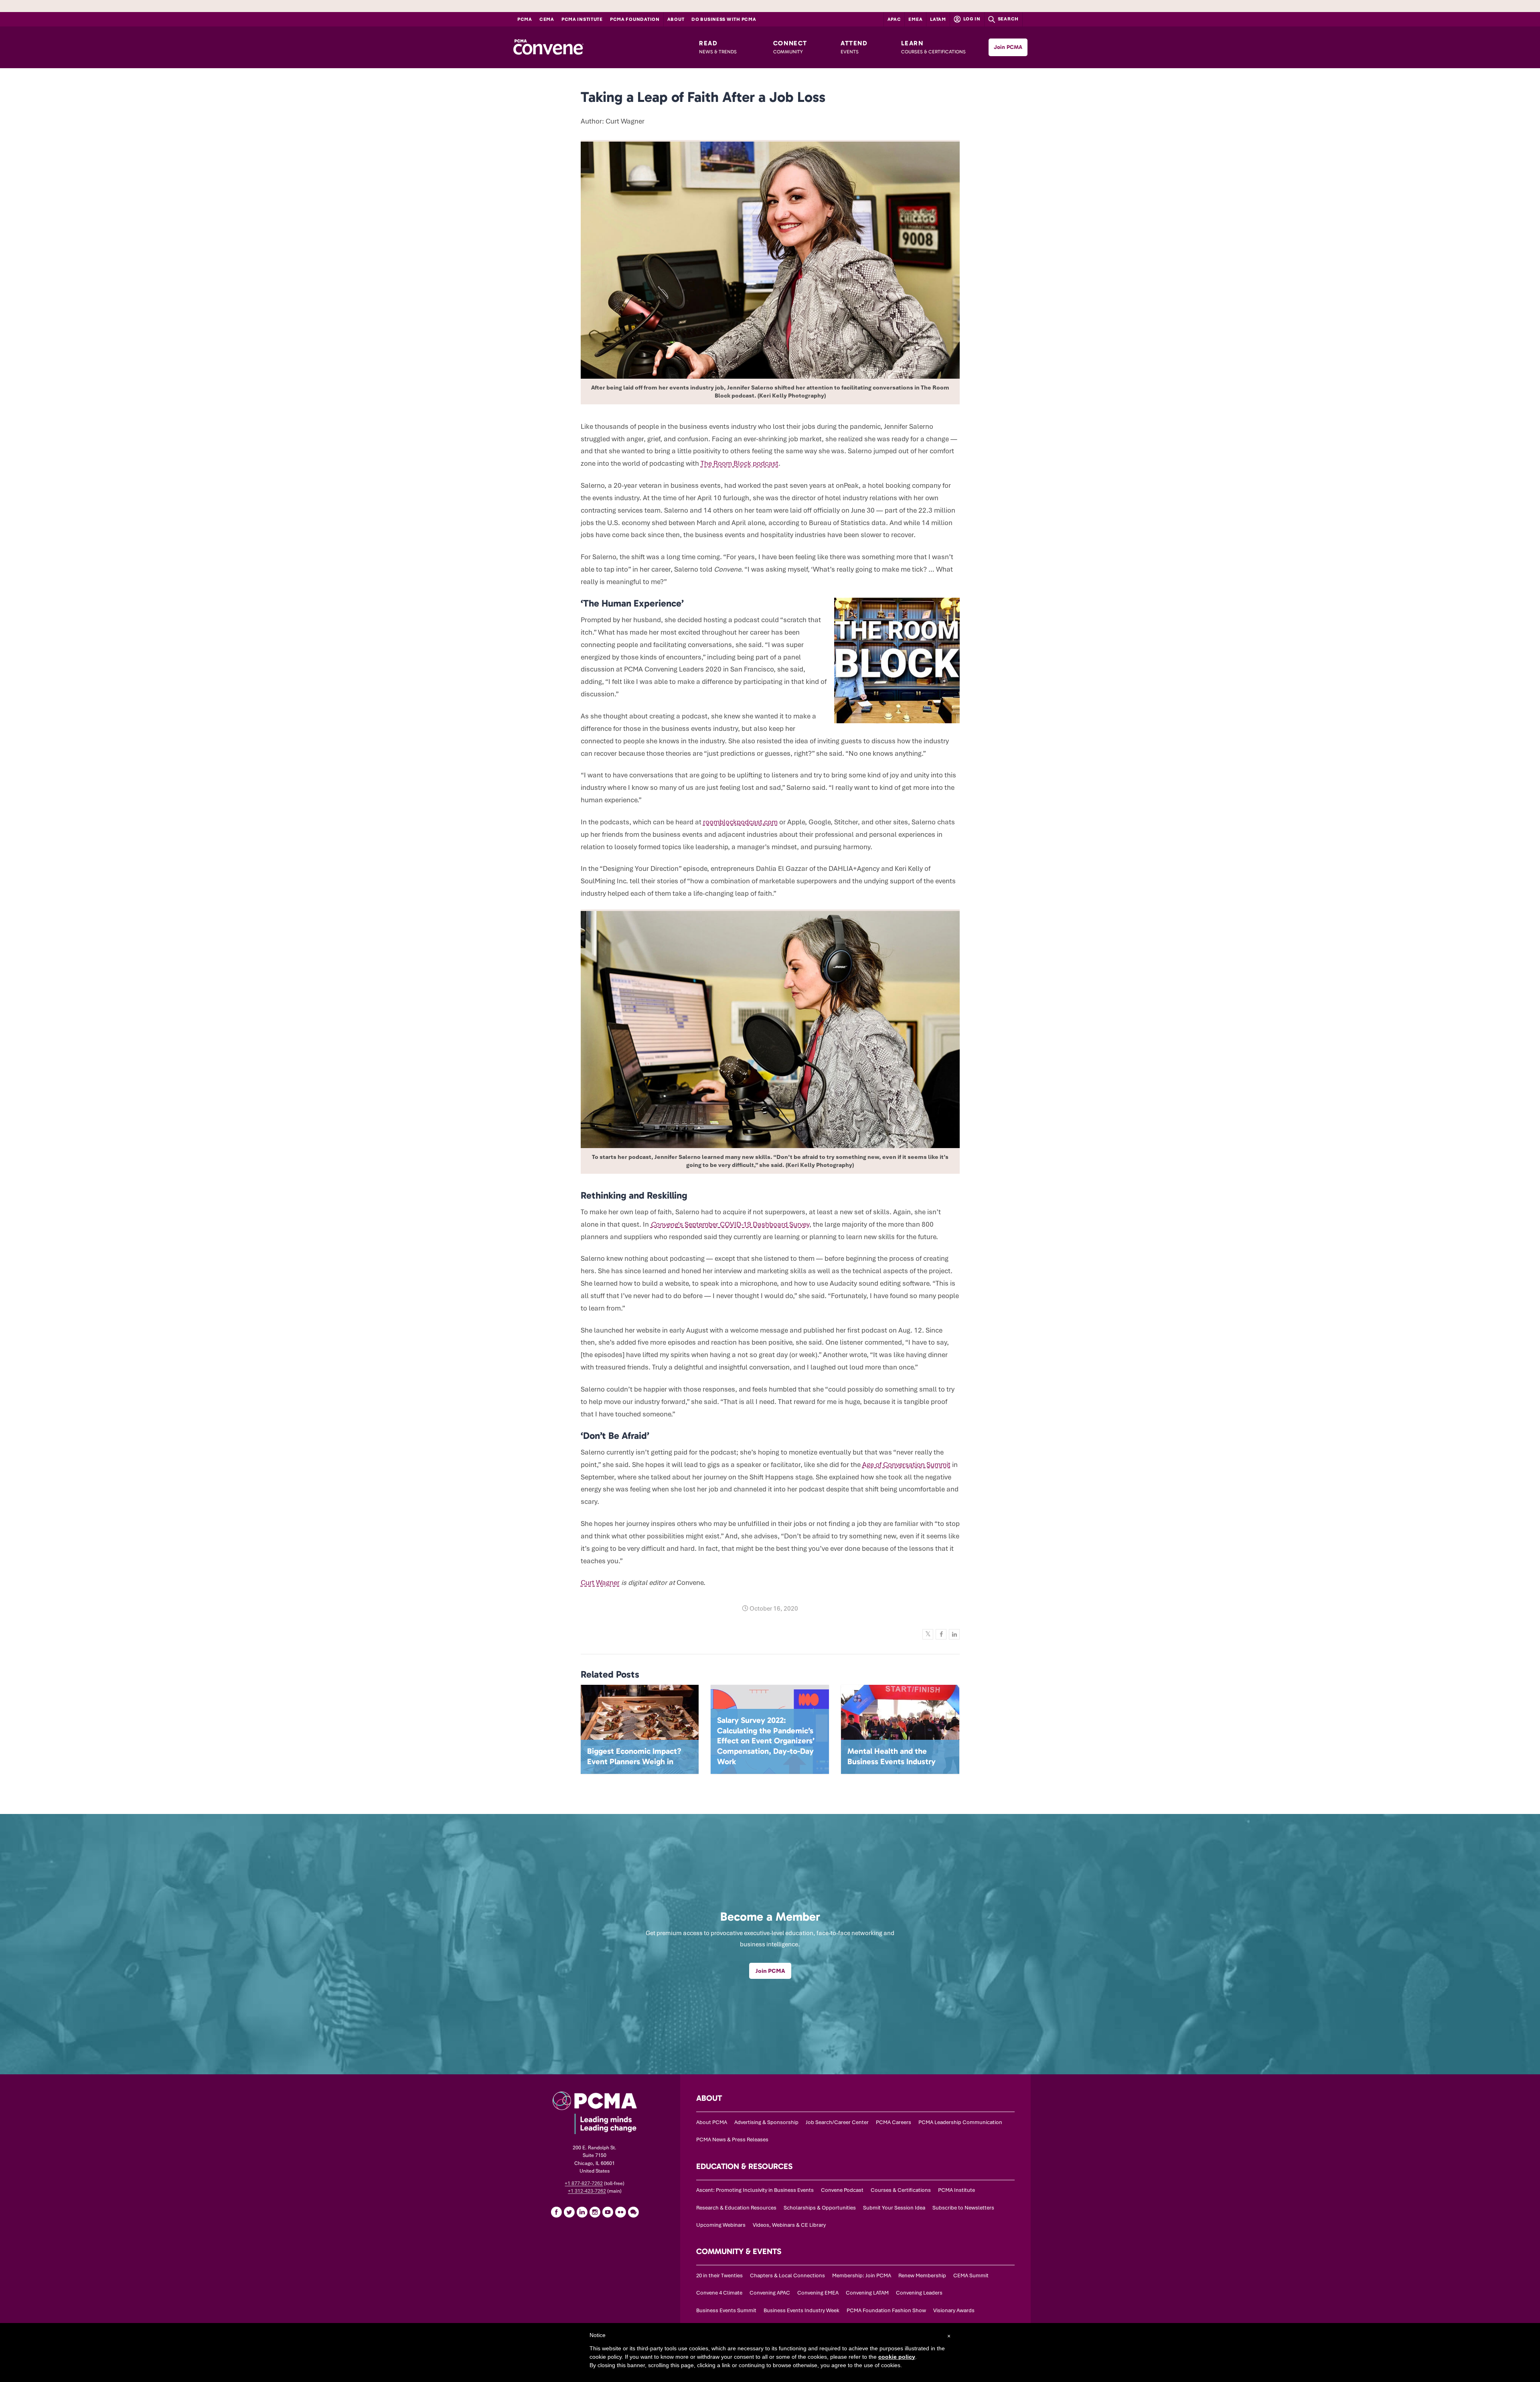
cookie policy (897, 2357)
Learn (933, 47)
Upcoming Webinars (721, 2225)
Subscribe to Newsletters (963, 2208)
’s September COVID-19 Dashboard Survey (730, 1224)
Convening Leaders (919, 2293)
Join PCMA (1008, 47)
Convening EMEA (818, 2293)
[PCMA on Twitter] (569, 2212)
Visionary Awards (954, 2310)
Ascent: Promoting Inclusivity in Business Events (755, 2190)
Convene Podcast (842, 2190)
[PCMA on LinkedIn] (582, 2212)
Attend (854, 47)
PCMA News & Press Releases (732, 2140)
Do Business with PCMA (724, 19)
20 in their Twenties (719, 2275)
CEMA (547, 19)
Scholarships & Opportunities (820, 2208)
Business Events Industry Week (801, 2310)
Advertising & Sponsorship (766, 2122)
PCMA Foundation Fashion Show (886, 2310)
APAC (894, 19)
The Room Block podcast (740, 463)
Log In (971, 19)
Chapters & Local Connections (787, 2275)
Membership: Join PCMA (862, 2275)
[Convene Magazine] (548, 47)
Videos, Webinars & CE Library (789, 2225)
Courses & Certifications (901, 2190)
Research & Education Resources (736, 2208)
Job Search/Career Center (837, 2122)
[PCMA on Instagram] (595, 2212)
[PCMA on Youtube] (608, 2212)
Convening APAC (770, 2293)
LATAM (938, 19)
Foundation (635, 19)
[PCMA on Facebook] (556, 2212)
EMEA (915, 19)
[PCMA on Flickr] (620, 2212)
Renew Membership (922, 2275)
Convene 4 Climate (719, 2293)
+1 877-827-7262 (584, 2183)
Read (718, 47)
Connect (790, 47)
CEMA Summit (971, 2275)
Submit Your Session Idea (894, 2208)
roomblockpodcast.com (740, 822)
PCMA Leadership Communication (960, 2122)
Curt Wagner (600, 1583)
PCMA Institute (582, 19)
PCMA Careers (894, 2122)
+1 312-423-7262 (587, 2191)
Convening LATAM (867, 2293)
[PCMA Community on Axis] (633, 2212)
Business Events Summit (726, 2310)
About (676, 19)
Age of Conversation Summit (906, 1465)
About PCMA (712, 2122)
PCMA (525, 19)
